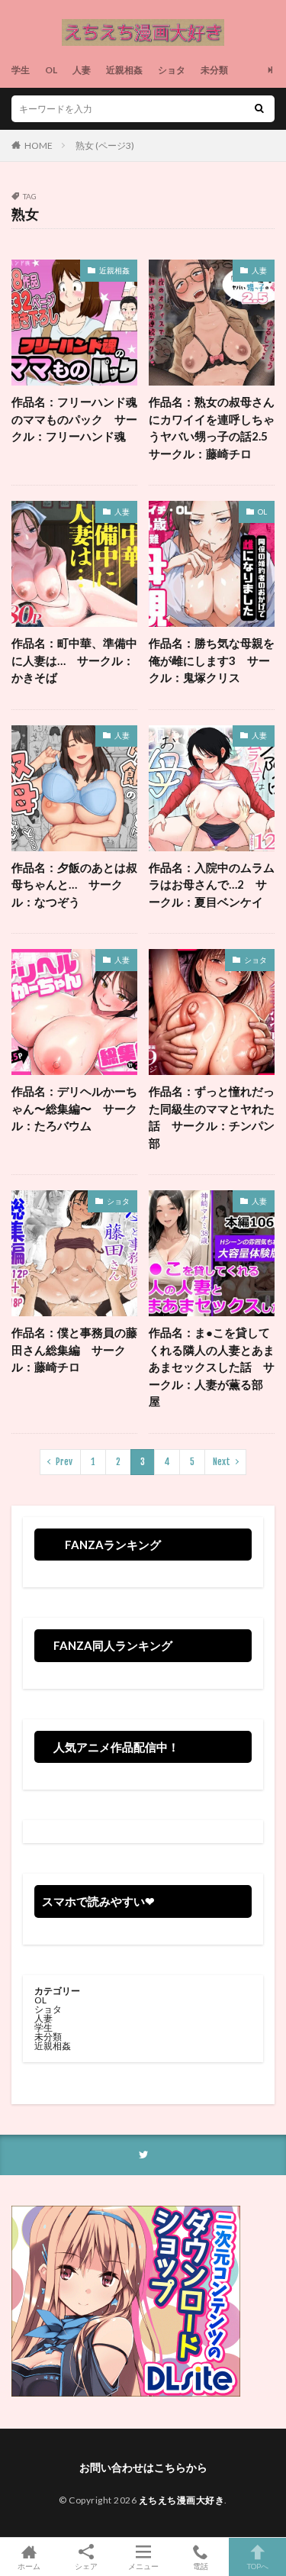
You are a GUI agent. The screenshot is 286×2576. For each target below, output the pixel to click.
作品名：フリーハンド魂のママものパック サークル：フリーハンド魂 (74, 419)
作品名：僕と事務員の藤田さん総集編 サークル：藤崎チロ (74, 1349)
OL (51, 70)
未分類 (214, 70)
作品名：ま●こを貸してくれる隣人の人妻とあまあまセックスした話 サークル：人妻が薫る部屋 (212, 1367)
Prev (64, 1462)
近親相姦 (124, 70)
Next (222, 1462)
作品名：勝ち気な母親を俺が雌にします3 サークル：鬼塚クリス (212, 660)
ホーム (29, 2566)
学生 (21, 70)
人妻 (82, 70)
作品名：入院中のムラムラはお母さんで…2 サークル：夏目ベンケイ (212, 884)
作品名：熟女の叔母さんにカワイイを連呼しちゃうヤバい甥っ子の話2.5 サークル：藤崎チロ (212, 428)
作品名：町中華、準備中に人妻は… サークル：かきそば (74, 660)
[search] (259, 109)
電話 (201, 2566)
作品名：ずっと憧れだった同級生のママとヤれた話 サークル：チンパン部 (212, 1117)
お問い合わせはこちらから (143, 2467)
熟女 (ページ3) (105, 145)
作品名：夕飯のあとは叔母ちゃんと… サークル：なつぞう (74, 884)
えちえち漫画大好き (182, 2500)
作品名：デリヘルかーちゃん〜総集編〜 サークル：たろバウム (74, 1108)
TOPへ (258, 2566)
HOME (39, 145)
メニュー (143, 2566)
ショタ (172, 70)
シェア (86, 2566)
